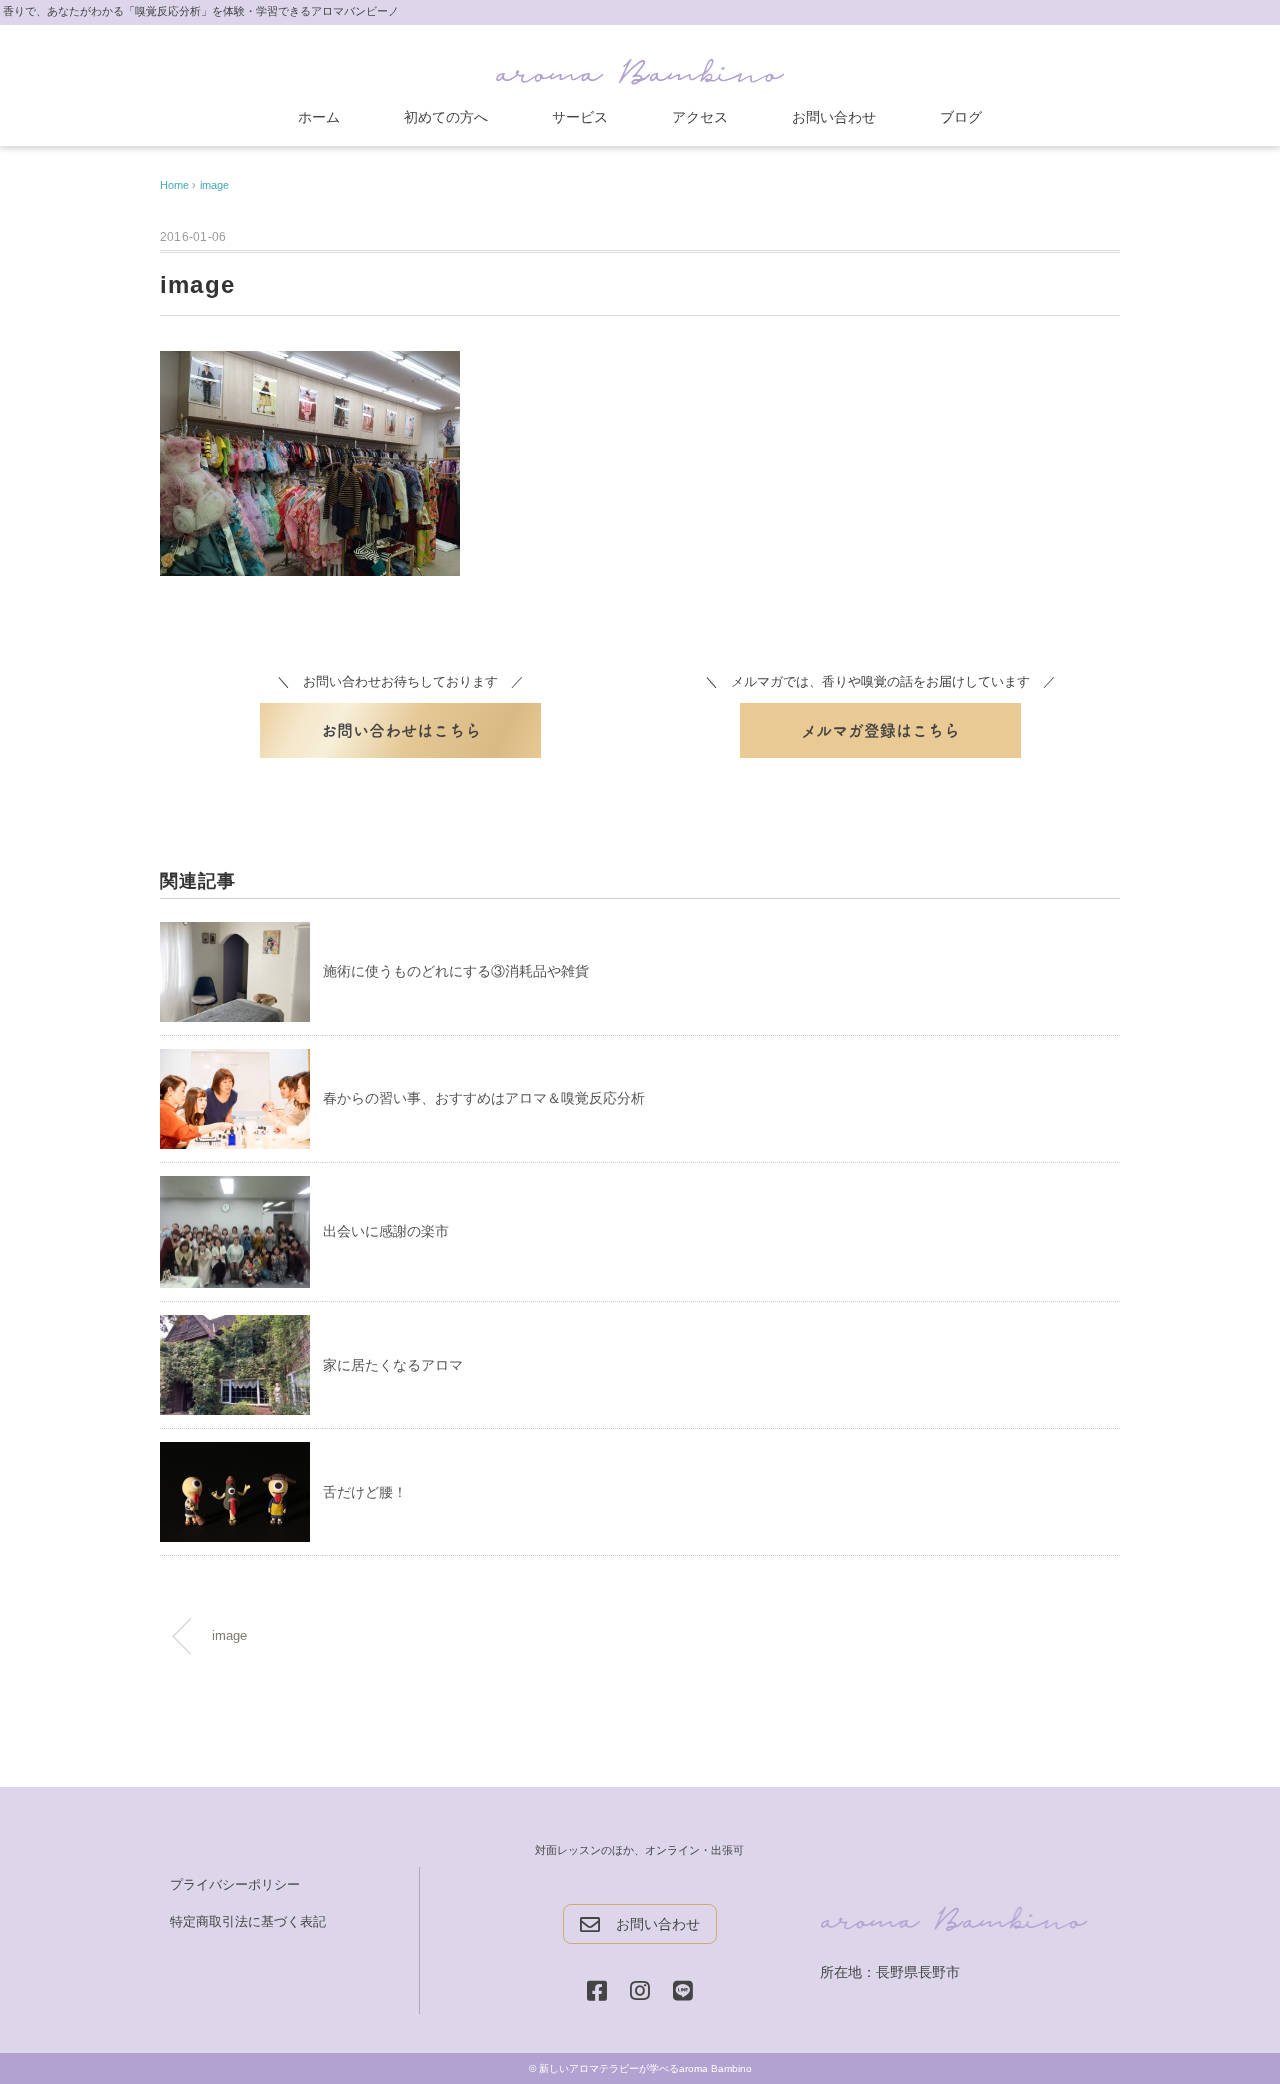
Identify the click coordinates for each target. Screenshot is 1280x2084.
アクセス (700, 117)
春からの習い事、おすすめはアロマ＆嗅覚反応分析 (484, 1098)
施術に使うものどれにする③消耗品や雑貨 (456, 971)
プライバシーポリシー (235, 1884)
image (214, 185)
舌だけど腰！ (365, 1492)
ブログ (961, 117)
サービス (580, 117)
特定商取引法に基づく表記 (248, 1921)
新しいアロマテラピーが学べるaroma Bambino (645, 2068)
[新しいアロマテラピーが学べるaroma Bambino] (640, 67)
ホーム (319, 117)
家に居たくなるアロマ (393, 1365)
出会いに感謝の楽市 (386, 1231)
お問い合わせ (834, 117)
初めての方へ (446, 117)
